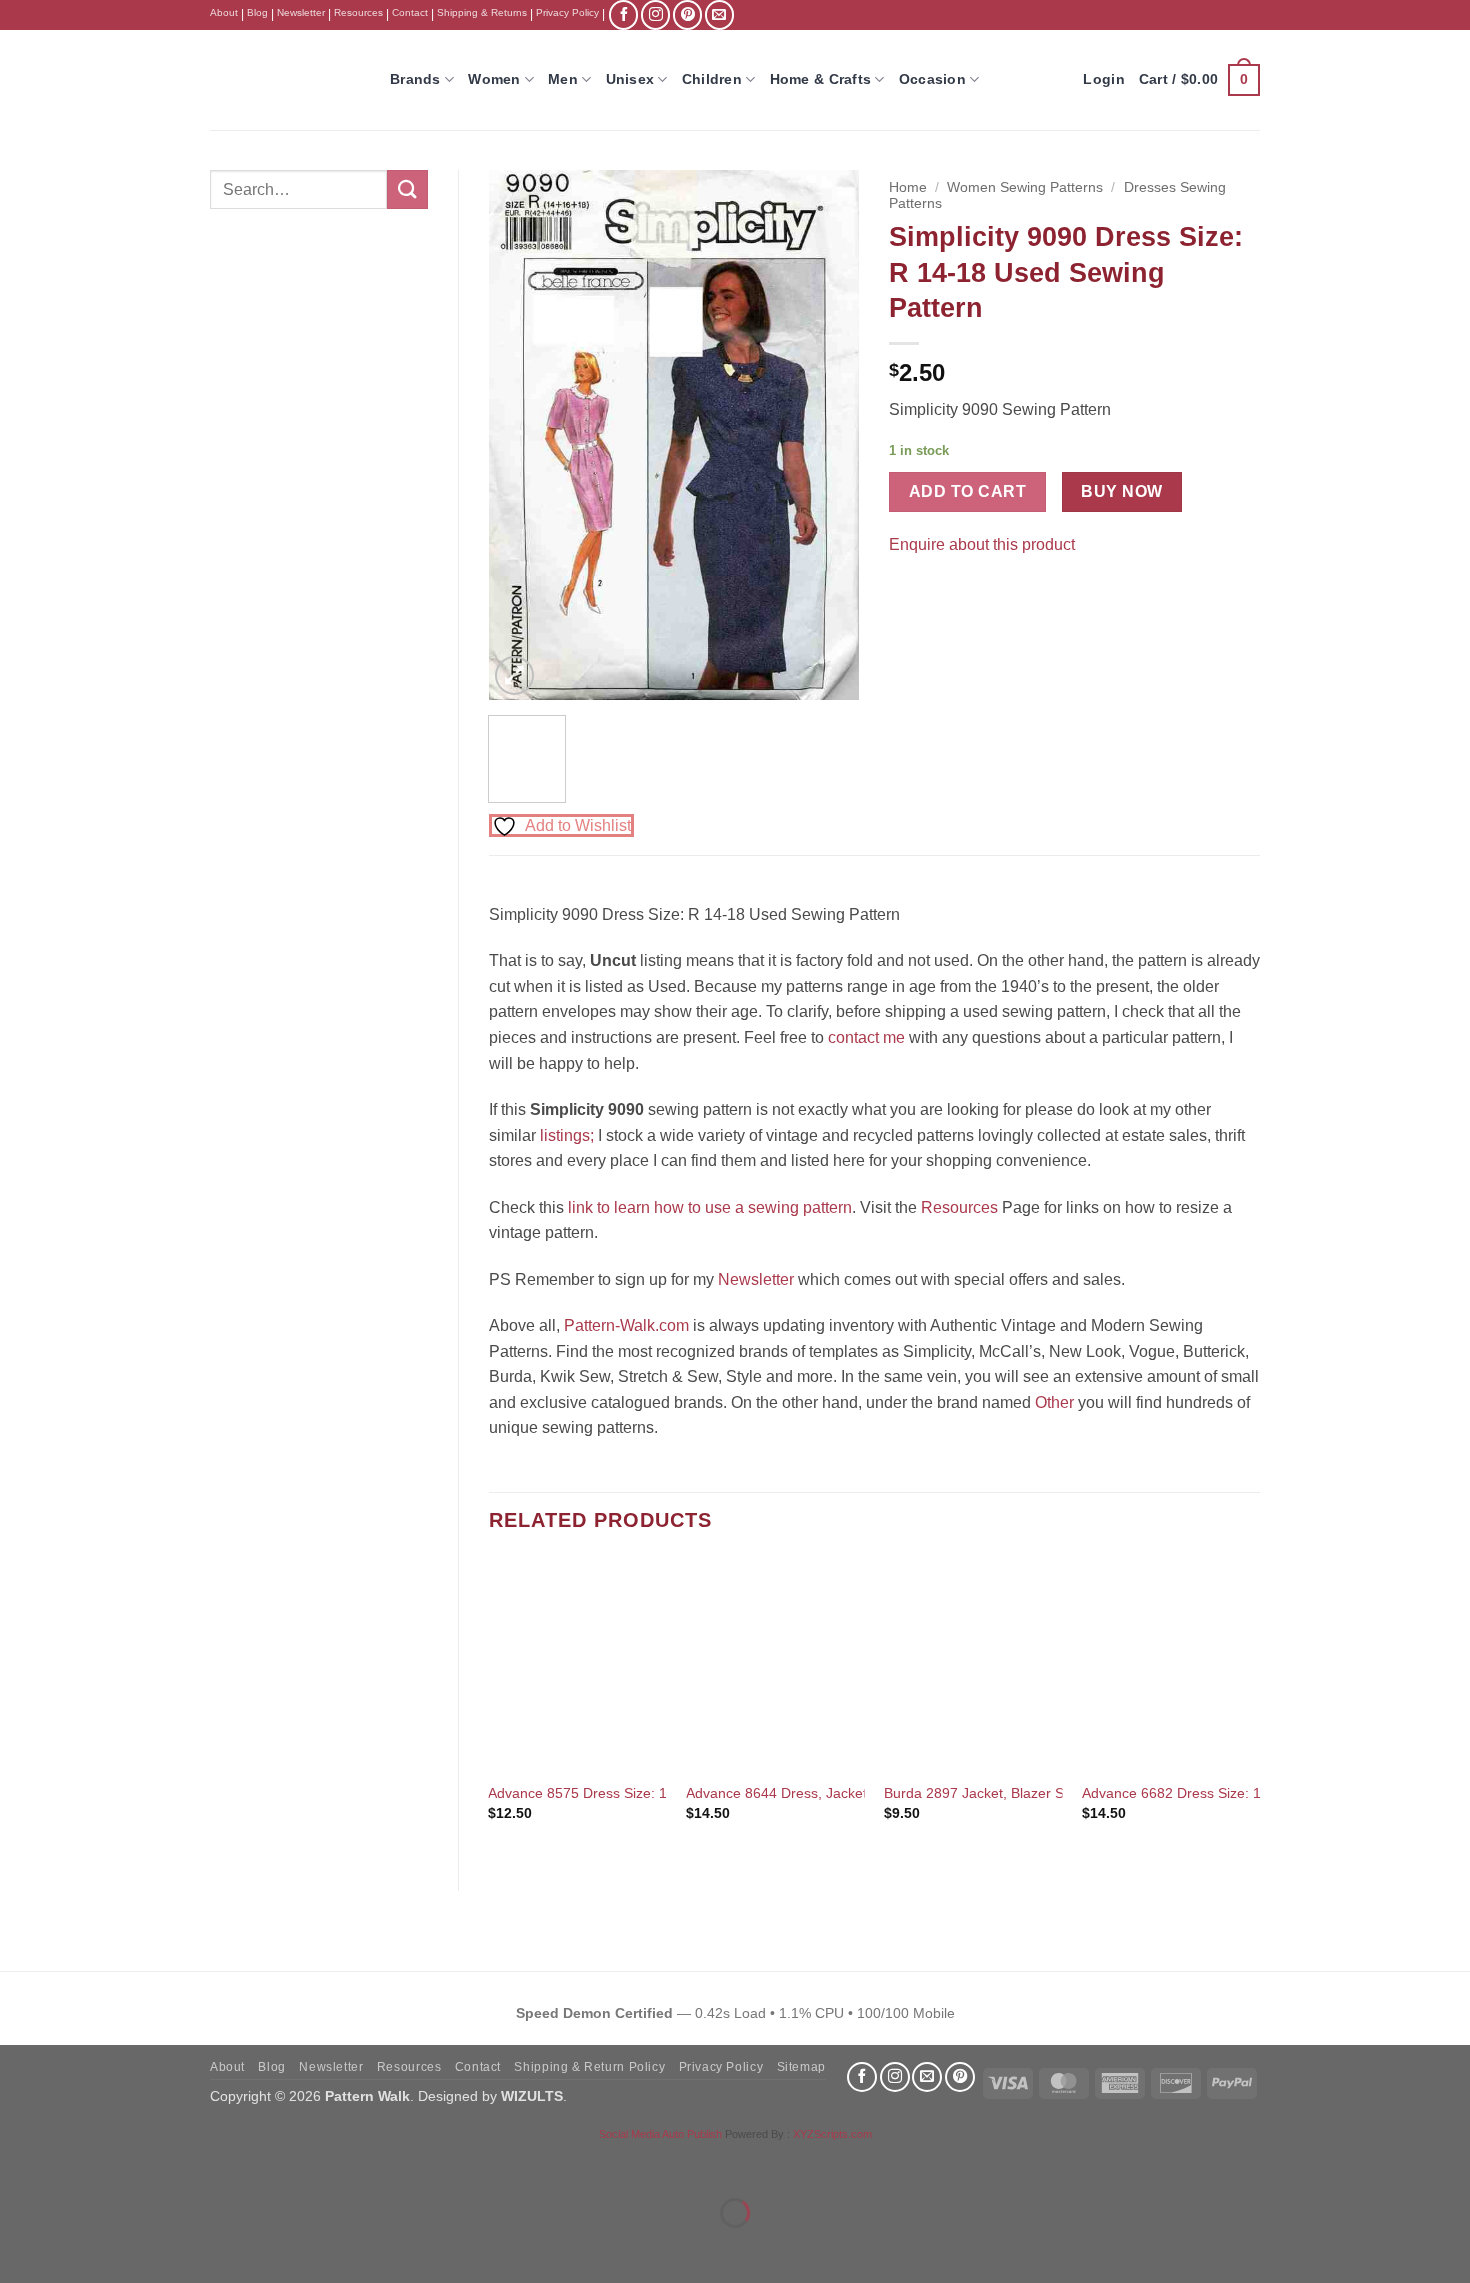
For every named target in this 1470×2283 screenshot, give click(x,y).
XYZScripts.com (832, 2134)
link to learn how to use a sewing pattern (710, 1207)
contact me (866, 1037)
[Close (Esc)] (195, 2163)
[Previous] (521, 435)
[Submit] (407, 189)
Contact (410, 12)
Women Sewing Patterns (1025, 187)
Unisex (630, 79)
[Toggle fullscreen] (78, 2163)
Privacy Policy (567, 12)
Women (494, 79)
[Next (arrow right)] (78, 2247)
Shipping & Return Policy (589, 2067)
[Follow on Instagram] (655, 14)
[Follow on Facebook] (623, 14)
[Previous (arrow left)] (19, 2247)
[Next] (827, 435)
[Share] (136, 2163)
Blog (257, 12)
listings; (567, 1135)
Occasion (932, 79)
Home (908, 187)
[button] (1199, 80)
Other (1054, 1402)
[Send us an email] (719, 14)
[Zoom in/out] (19, 2163)
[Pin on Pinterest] (943, 594)
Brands (415, 79)
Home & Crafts (821, 79)
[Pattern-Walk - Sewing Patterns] (285, 80)
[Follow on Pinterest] (687, 14)
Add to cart (967, 491)
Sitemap (801, 2067)
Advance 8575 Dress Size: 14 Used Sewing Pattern (650, 1793)
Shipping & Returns (482, 12)
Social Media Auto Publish (660, 2134)
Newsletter (301, 12)
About (224, 12)
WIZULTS (532, 2096)
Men (563, 79)
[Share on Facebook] (907, 594)
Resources (358, 12)
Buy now (1121, 491)
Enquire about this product (982, 544)
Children (712, 79)
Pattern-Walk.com (626, 1325)
